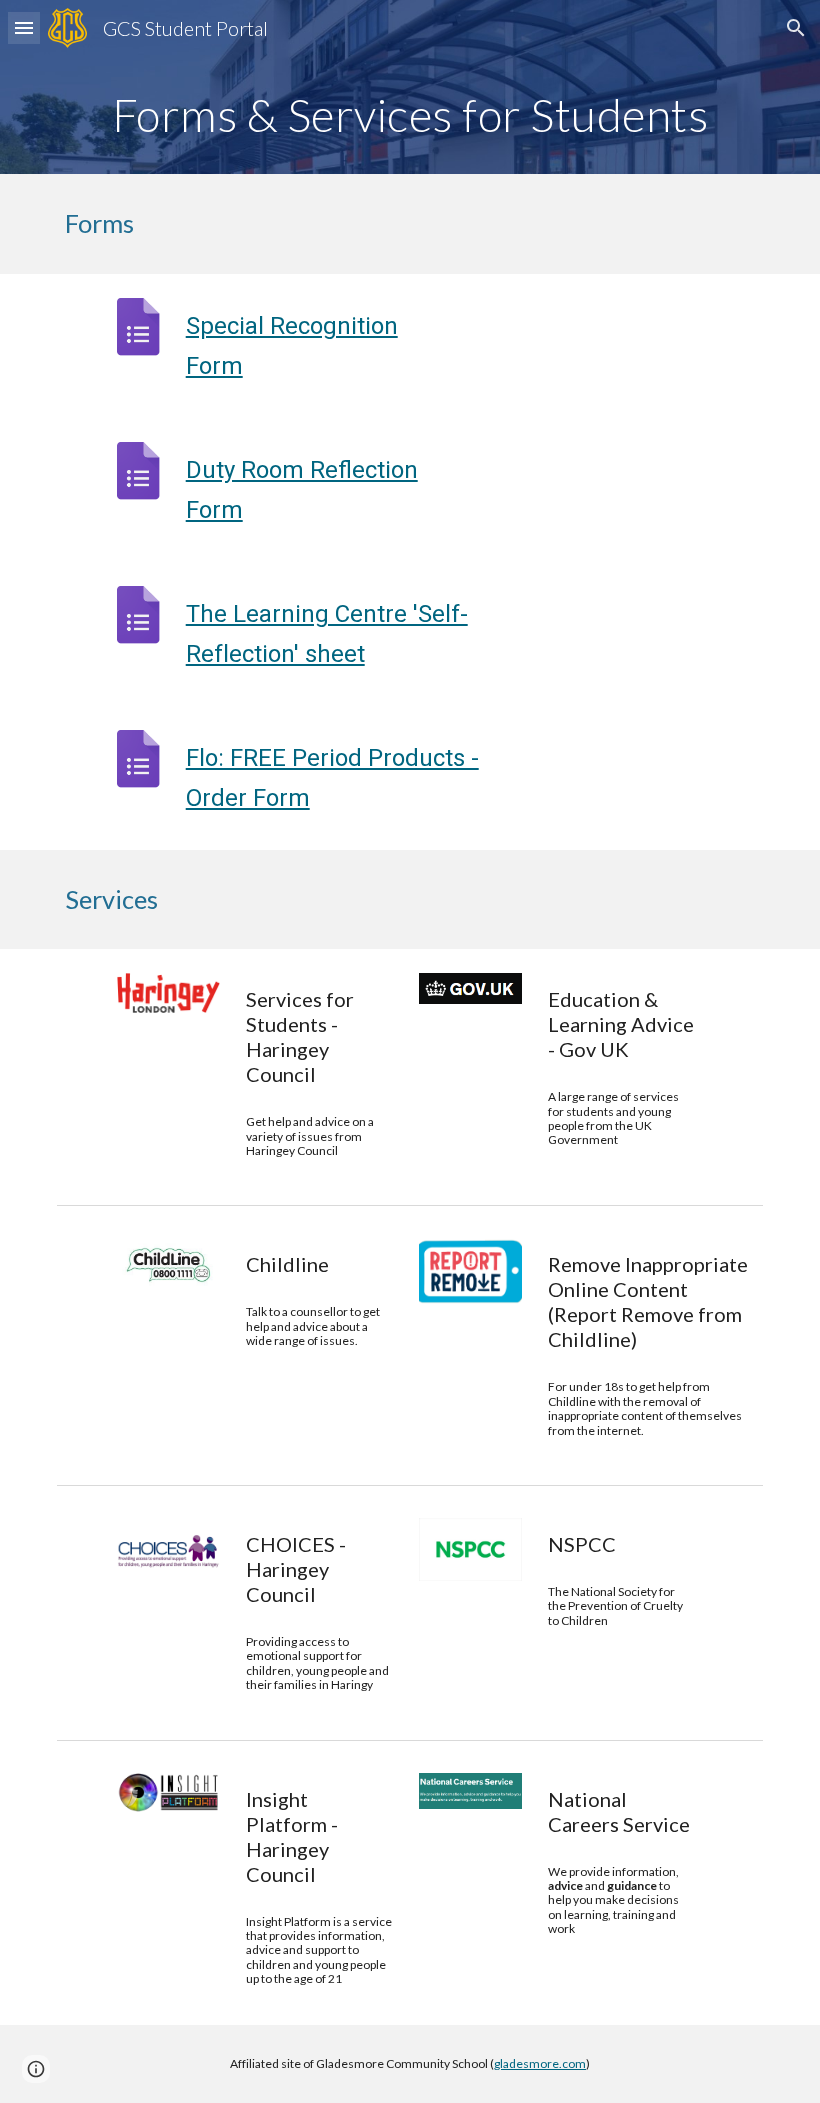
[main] (410, 115)
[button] (24, 27)
